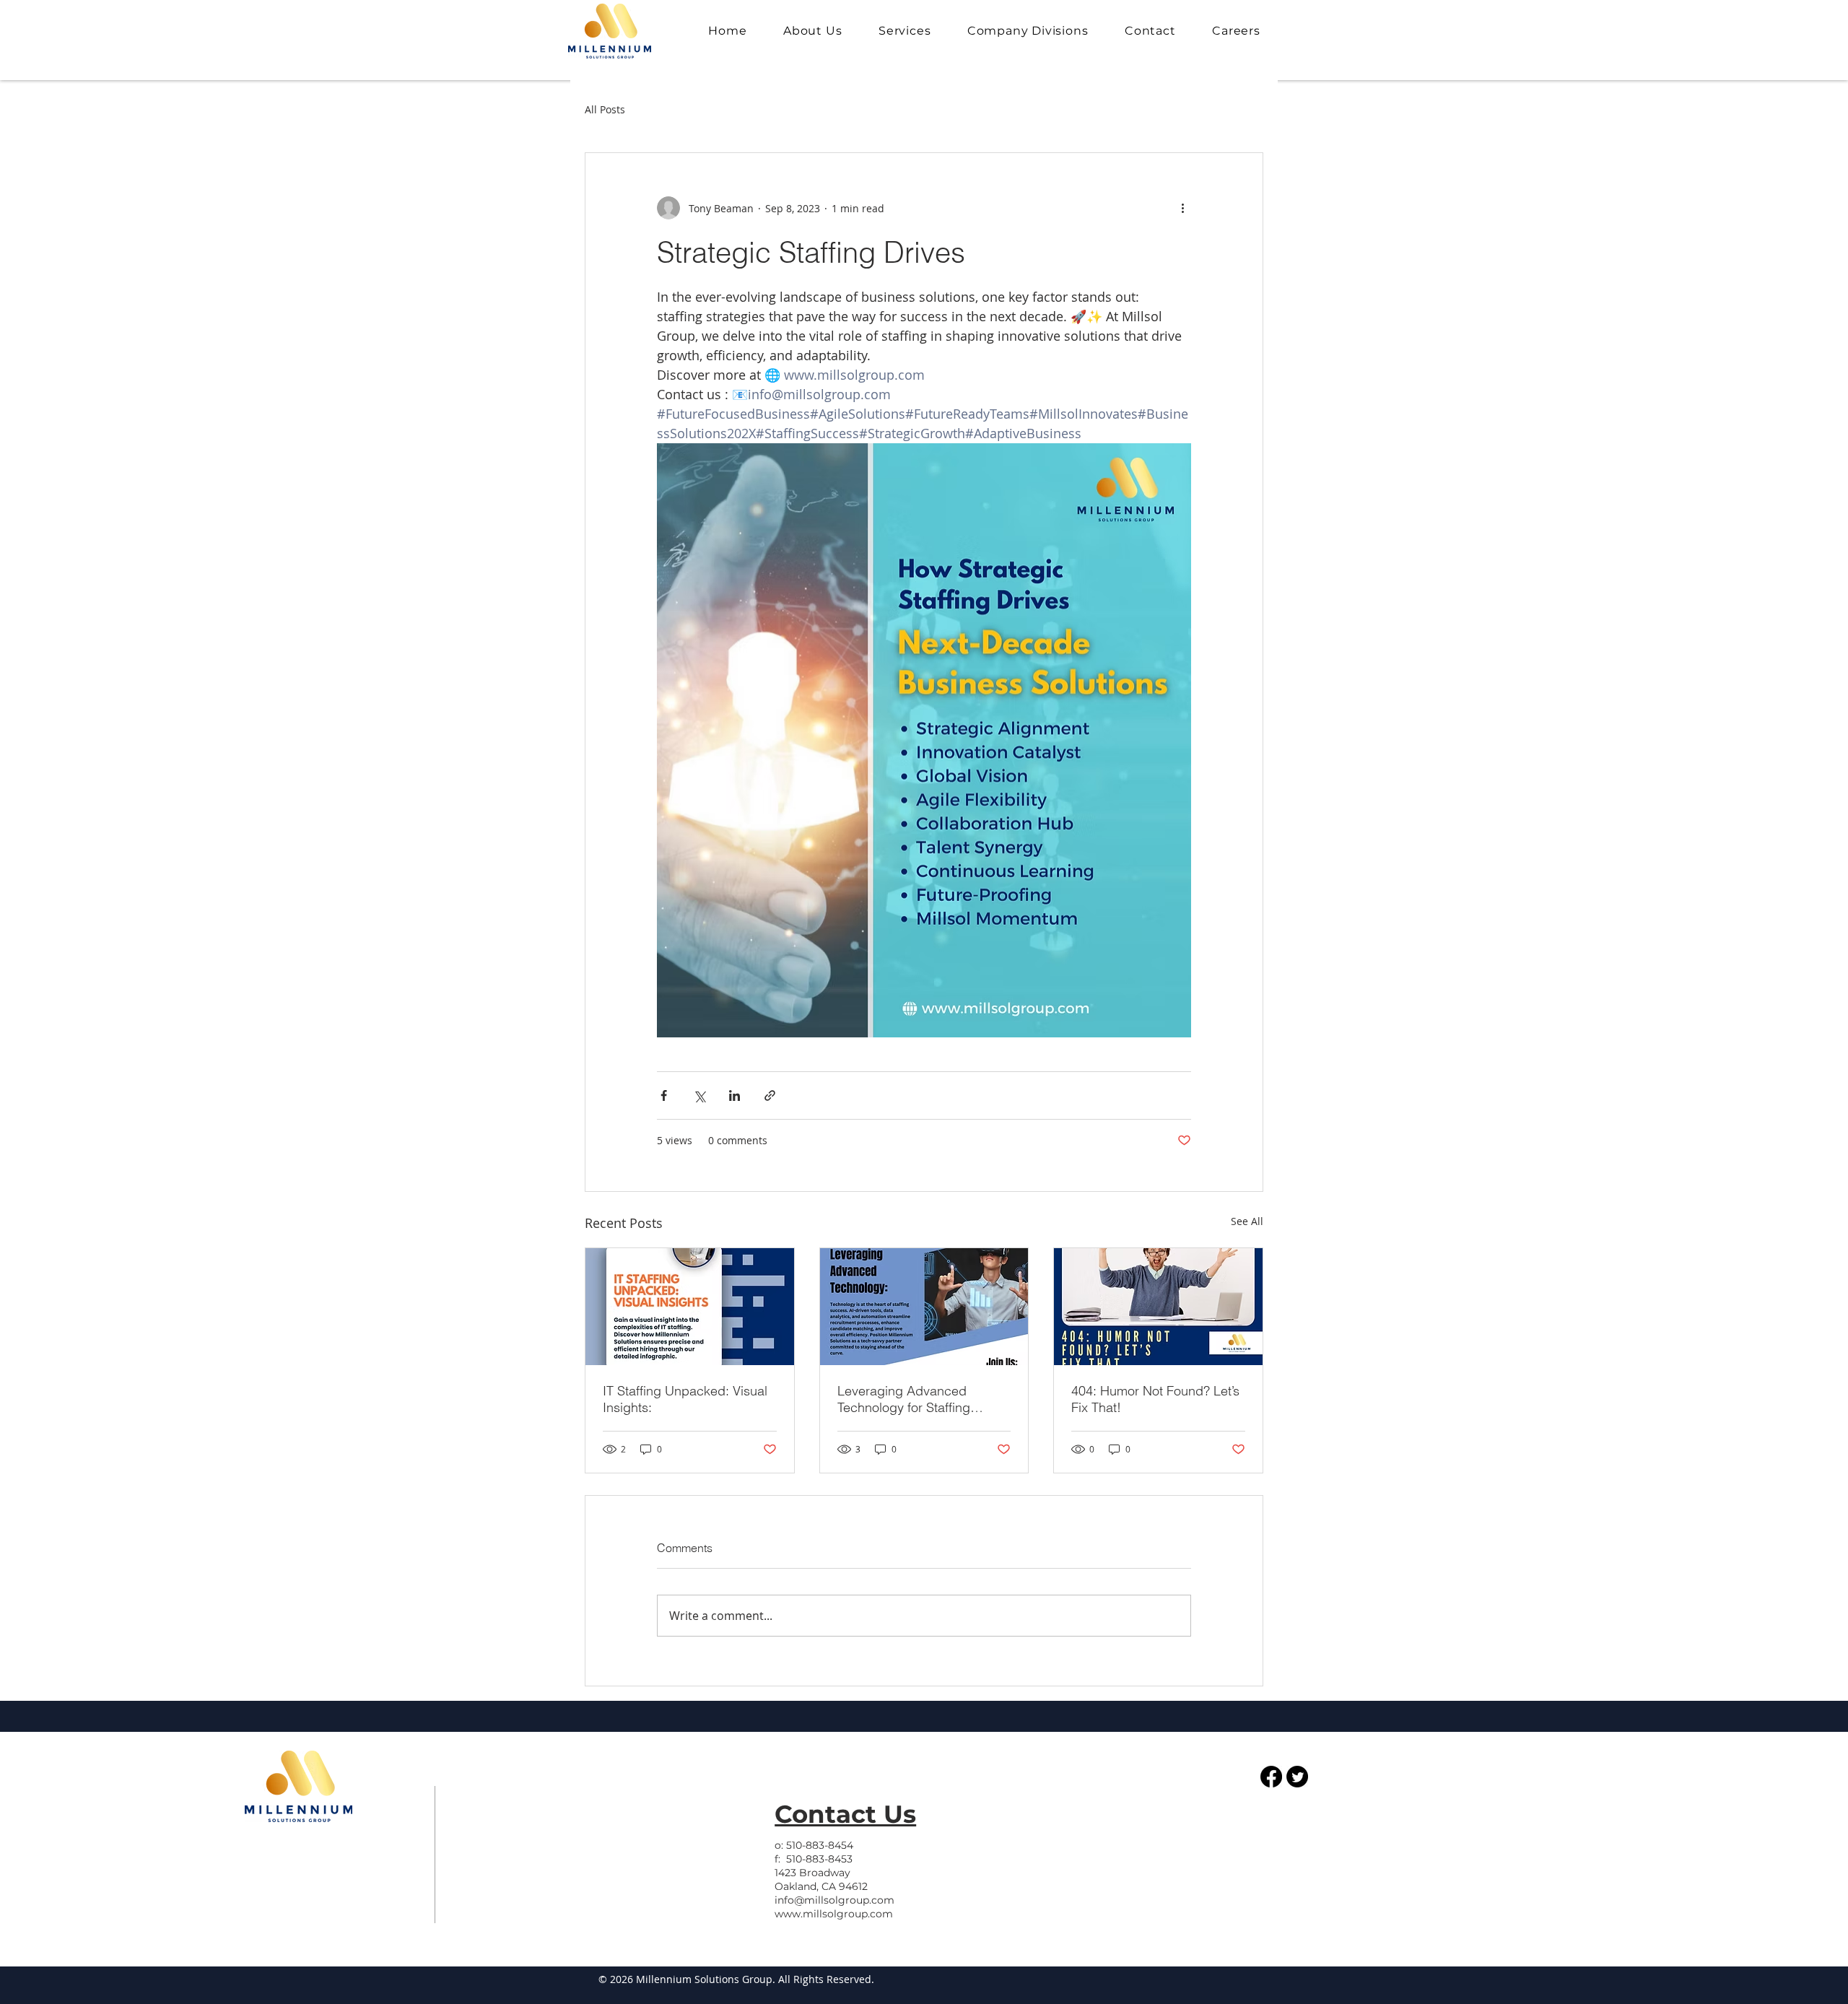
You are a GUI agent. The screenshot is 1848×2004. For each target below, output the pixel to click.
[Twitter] (1297, 1777)
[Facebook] (1271, 1777)
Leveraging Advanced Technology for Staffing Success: (904, 1399)
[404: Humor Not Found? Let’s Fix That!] (1158, 1307)
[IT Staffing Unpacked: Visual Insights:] (690, 1307)
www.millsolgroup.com (834, 1914)
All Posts (605, 109)
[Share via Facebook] (664, 1095)
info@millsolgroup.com (834, 1900)
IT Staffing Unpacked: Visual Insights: (685, 1399)
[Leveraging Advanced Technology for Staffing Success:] (924, 1307)
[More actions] (1182, 208)
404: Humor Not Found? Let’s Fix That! (1155, 1399)
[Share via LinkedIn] (735, 1095)
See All (1247, 1221)
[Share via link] (770, 1095)
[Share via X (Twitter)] (699, 1095)
